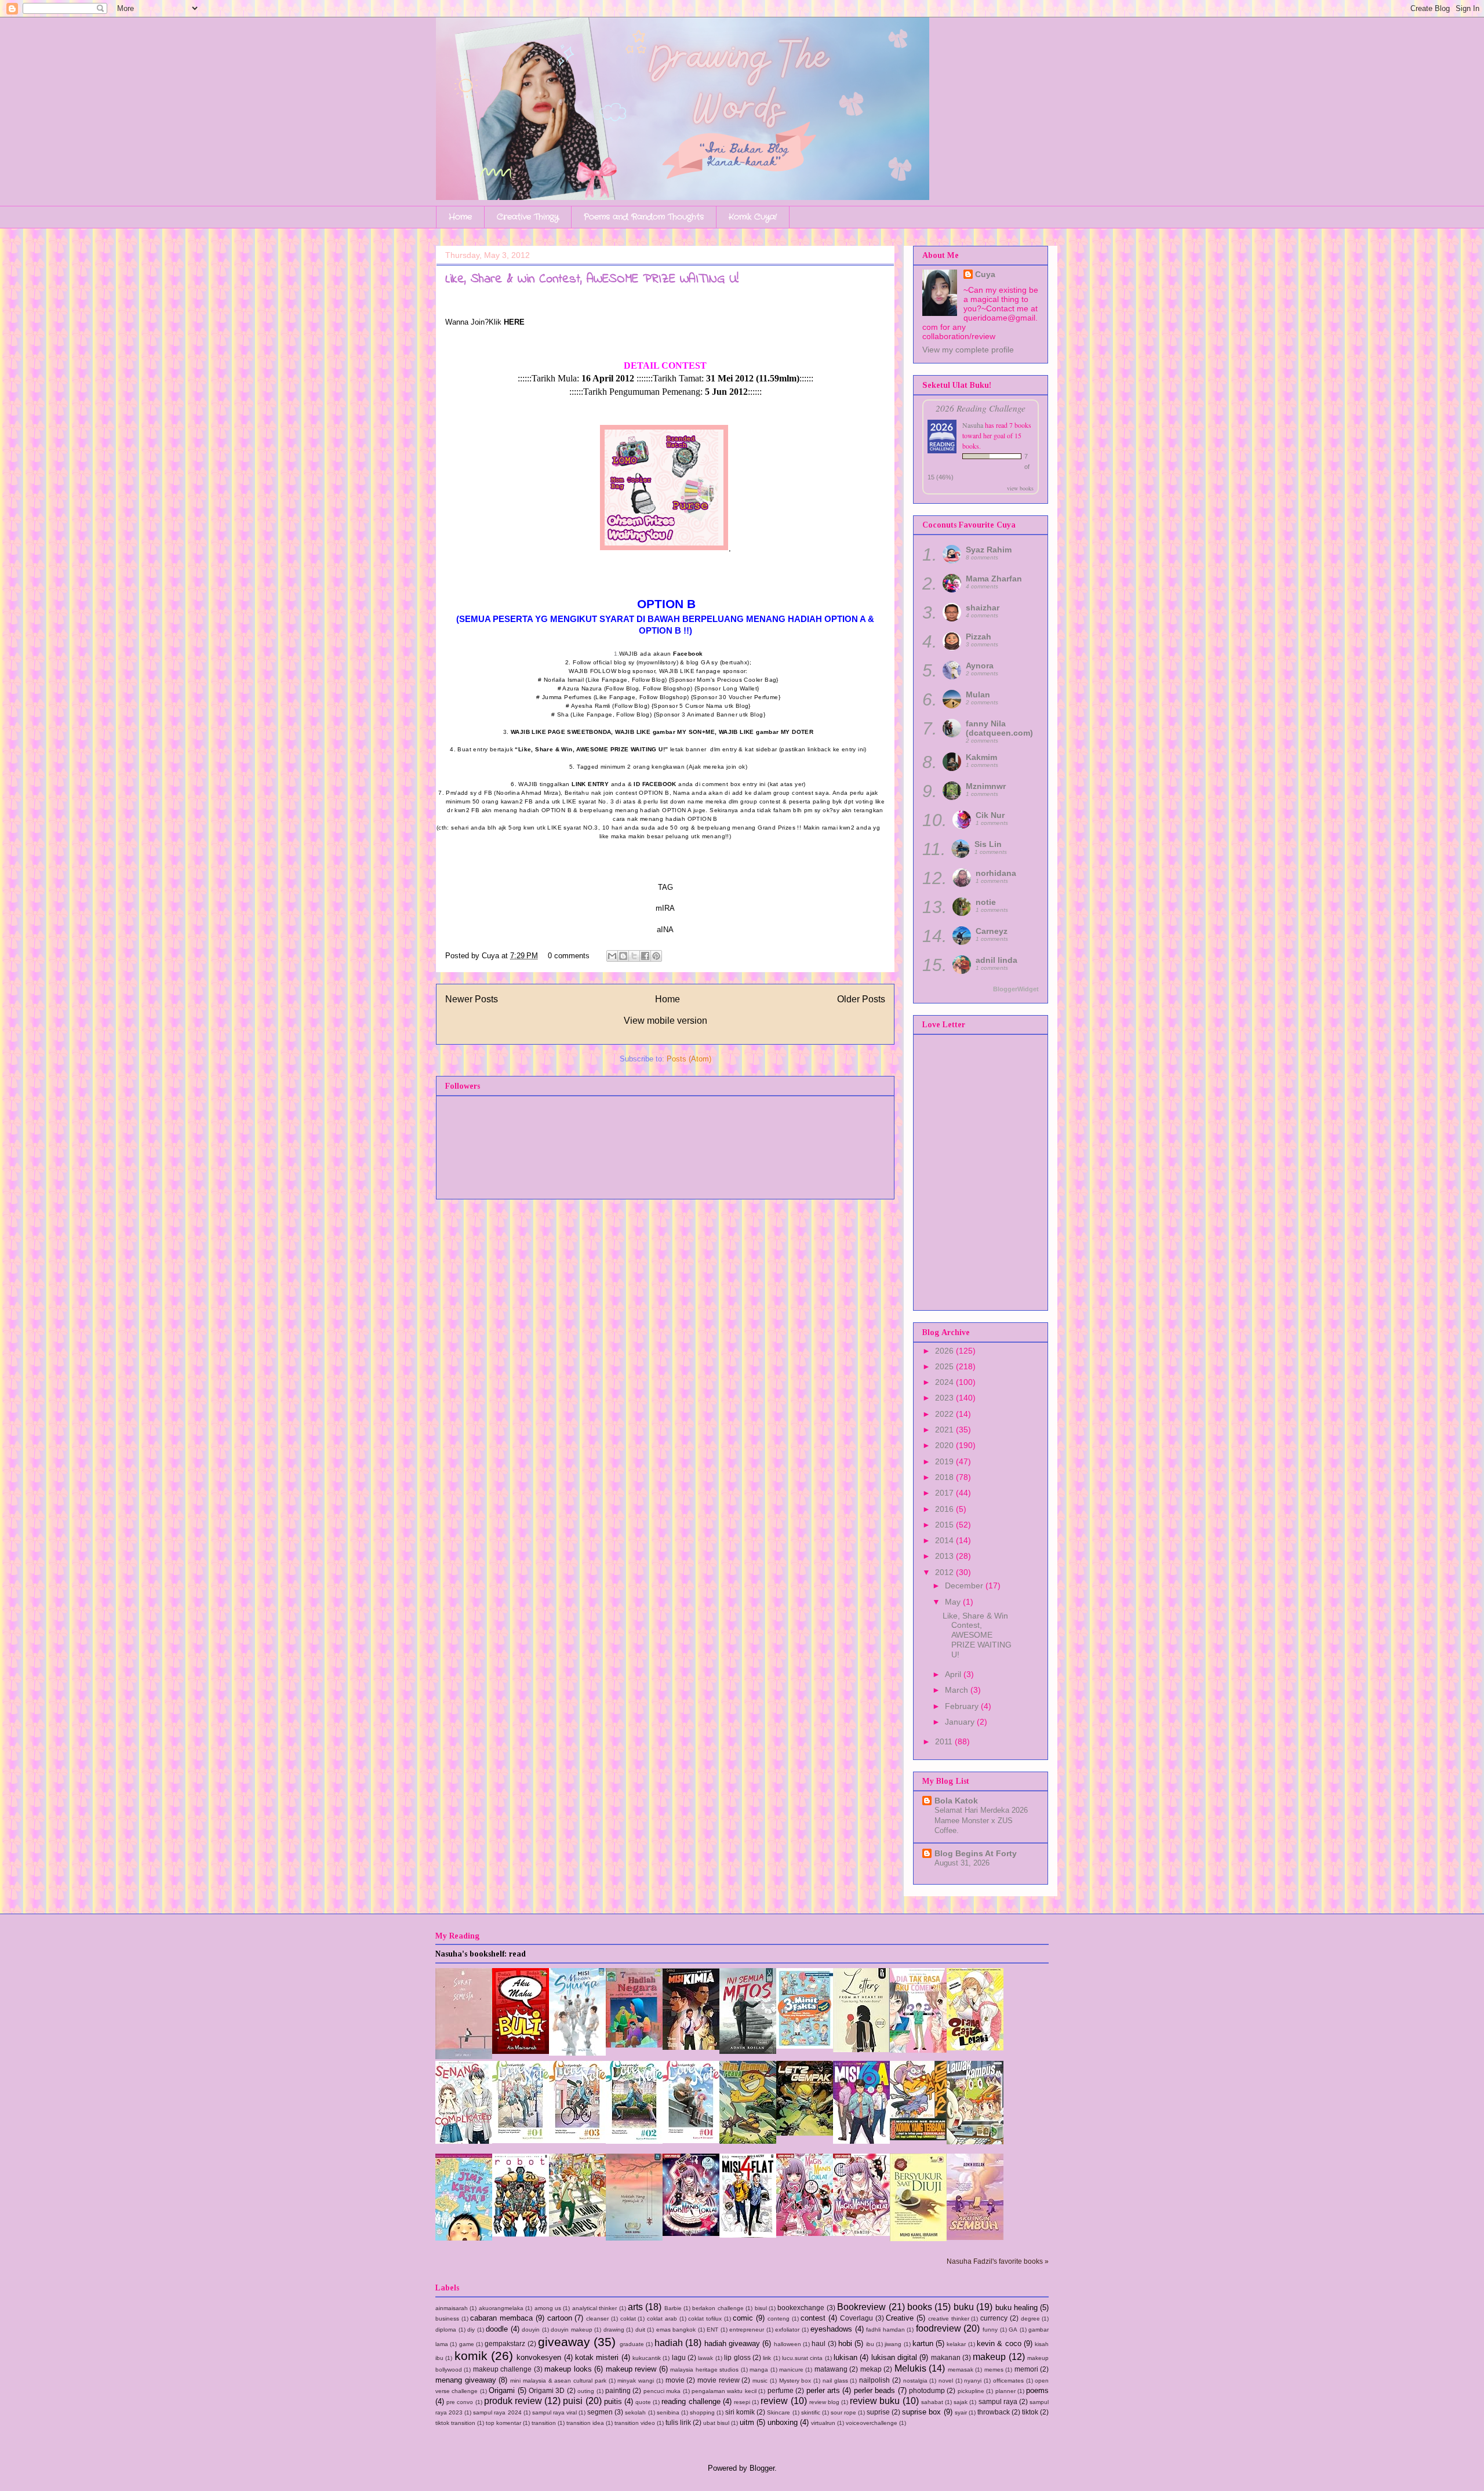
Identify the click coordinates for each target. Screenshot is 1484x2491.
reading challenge (691, 2401)
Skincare (779, 2412)
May (954, 1602)
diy (471, 2330)
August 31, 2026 (962, 1863)
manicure (791, 2370)
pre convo (460, 2402)
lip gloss (737, 2357)
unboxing (783, 2422)
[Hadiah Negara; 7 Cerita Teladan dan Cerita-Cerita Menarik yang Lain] (634, 2045)
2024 (945, 1382)
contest (813, 2318)
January (961, 1722)
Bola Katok (956, 1801)
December (965, 1585)
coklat (628, 2319)
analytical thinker (594, 2308)
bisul (761, 2308)
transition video (635, 2423)
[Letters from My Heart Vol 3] (861, 2050)
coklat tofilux (705, 2319)
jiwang (893, 2344)
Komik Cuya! (753, 217)
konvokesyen (539, 2357)
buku (964, 2307)
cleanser (597, 2319)
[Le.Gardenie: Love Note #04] (521, 2141)
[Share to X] (634, 956)
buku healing (1016, 2308)
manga (759, 2370)
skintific (811, 2412)
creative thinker (949, 2319)
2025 (945, 1366)
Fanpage (615, 680)
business (447, 2319)
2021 (945, 1430)
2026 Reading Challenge (981, 408)
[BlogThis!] (623, 956)
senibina (668, 2412)
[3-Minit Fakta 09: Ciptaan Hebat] (805, 2046)
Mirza (551, 793)
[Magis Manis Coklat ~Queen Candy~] (805, 2233)
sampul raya (998, 2401)
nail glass (835, 2381)
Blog (658, 680)
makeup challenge (502, 2369)
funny (990, 2330)
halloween (788, 2344)
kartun (923, 2343)
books (920, 2307)
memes (994, 2370)
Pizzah (979, 637)
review (774, 2401)
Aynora (980, 666)
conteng (779, 2319)
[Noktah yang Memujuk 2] (634, 2238)
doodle (497, 2329)
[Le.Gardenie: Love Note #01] (691, 2141)
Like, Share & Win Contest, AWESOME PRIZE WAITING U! (592, 279)
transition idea (585, 2423)
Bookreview (861, 2307)
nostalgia (915, 2381)
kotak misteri (597, 2357)
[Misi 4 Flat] (748, 2235)
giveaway (564, 2342)
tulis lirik (678, 2422)
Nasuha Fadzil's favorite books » (998, 2261)
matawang (831, 2369)
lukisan (845, 2357)
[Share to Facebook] (645, 956)
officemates (1008, 2381)
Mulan (978, 694)
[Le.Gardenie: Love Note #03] (577, 2141)
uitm (747, 2422)
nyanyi (973, 2381)
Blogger (762, 2468)
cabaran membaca (501, 2318)
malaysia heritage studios (704, 2370)
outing (586, 2391)
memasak (961, 2370)
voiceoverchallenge (872, 2423)
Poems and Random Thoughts (644, 217)
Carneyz (992, 931)
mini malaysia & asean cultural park (558, 2381)
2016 (945, 1509)
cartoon (560, 2318)
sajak (961, 2402)
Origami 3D (547, 2390)
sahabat (932, 2402)
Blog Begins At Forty (976, 1853)
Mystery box (795, 2381)
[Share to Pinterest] (656, 956)
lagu (679, 2357)
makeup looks (568, 2369)
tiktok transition (455, 2423)
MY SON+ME (696, 732)
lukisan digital (894, 2357)
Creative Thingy (528, 217)
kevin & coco (999, 2343)
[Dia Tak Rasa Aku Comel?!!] (918, 2050)
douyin (531, 2330)
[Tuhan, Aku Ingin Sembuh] (975, 2237)
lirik (767, 2358)
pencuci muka (662, 2391)
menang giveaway (466, 2380)
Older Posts (861, 999)
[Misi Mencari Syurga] (577, 2053)
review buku (875, 2401)
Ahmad (532, 793)
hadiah (669, 2343)
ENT (712, 2330)
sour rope (843, 2412)
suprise (878, 2412)
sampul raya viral (554, 2412)
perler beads (874, 2390)
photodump (927, 2390)
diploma (446, 2330)
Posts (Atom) (689, 1059)
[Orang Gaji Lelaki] (975, 2048)
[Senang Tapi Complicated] (464, 2141)
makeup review (631, 2369)
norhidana (996, 873)
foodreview (939, 2328)
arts (635, 2307)
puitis (613, 2401)
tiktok (1030, 2412)
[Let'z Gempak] (805, 2133)
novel (946, 2381)
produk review (513, 2401)
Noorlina (508, 793)
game (467, 2344)
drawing (614, 2330)
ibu (870, 2344)
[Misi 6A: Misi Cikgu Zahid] (861, 2141)
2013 (945, 1556)
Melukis (910, 2368)
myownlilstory (657, 662)
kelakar (956, 2344)
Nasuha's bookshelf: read (481, 1954)
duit (640, 2330)
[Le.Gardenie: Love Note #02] (634, 2141)
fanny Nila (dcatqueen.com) (999, 728)
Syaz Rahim (989, 550)
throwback (994, 2412)
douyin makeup (572, 2330)
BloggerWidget (1016, 989)
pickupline (971, 2391)
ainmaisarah (452, 2308)
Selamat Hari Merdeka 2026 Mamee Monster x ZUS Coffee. (981, 1820)
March (958, 1690)
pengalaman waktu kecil (724, 2391)
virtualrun (823, 2423)
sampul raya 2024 (497, 2412)
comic (743, 2318)
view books (1020, 488)
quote (643, 2402)
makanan (946, 2357)
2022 (945, 1414)
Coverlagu (856, 2318)
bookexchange (801, 2308)
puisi (573, 2401)
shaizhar (983, 608)
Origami (502, 2390)
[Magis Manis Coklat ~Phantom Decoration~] (861, 2233)
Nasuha (973, 425)
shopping (702, 2412)
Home (460, 217)
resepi (742, 2402)
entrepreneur (747, 2330)
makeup (989, 2357)
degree (1030, 2319)
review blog (824, 2402)
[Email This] (612, 956)
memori (1026, 2369)
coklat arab (662, 2319)
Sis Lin (988, 844)
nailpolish (874, 2380)
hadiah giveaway (732, 2343)
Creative (900, 2318)
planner (1005, 2391)
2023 (945, 1398)
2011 (945, 1741)
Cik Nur (990, 815)
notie (986, 902)
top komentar (503, 2423)
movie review (719, 2380)
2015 (945, 1525)
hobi (845, 2343)
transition (544, 2423)
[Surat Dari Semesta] (464, 2057)
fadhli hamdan (885, 2330)
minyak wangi (636, 2381)
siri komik (740, 2412)
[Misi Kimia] (691, 2047)
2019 (945, 1461)
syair (961, 2412)
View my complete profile (968, 350)
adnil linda (996, 960)
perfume (781, 2390)
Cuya (985, 274)
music (760, 2381)
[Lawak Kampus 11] (577, 2234)
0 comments (569, 956)
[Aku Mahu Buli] (521, 2051)
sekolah (635, 2412)
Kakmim (981, 757)
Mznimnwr (986, 786)
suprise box (921, 2412)
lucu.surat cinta (802, 2358)
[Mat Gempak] (918, 2138)
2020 (945, 1445)
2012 (945, 1572)
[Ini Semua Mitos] (748, 2051)
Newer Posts (472, 999)
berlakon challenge (718, 2308)
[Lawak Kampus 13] (975, 2142)
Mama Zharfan (994, 579)
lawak (705, 2358)
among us (548, 2308)
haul (819, 2343)
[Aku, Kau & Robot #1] (521, 2234)
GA (1013, 2330)
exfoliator (787, 2330)
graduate (632, 2344)
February (963, 1706)
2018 (945, 1477)
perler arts (823, 2390)
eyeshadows (831, 2329)
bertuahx (734, 662)
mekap (871, 2369)
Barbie (673, 2308)
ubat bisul (716, 2423)
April (954, 1674)
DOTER (803, 732)
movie (675, 2380)
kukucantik (647, 2358)
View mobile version (665, 1021)
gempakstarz (505, 2343)
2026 (945, 1351)
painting (618, 2390)
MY (786, 732)
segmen (600, 2412)
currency (994, 2318)
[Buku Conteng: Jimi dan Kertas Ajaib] (464, 2238)
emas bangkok (676, 2330)
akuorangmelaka (501, 2308)
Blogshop (677, 688)
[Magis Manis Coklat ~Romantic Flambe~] (691, 2233)
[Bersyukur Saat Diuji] (918, 2239)
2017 (945, 1493)
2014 (945, 1540)
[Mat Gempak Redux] (748, 2141)
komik (471, 2356)
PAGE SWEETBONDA (579, 732)
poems (1037, 2390)
